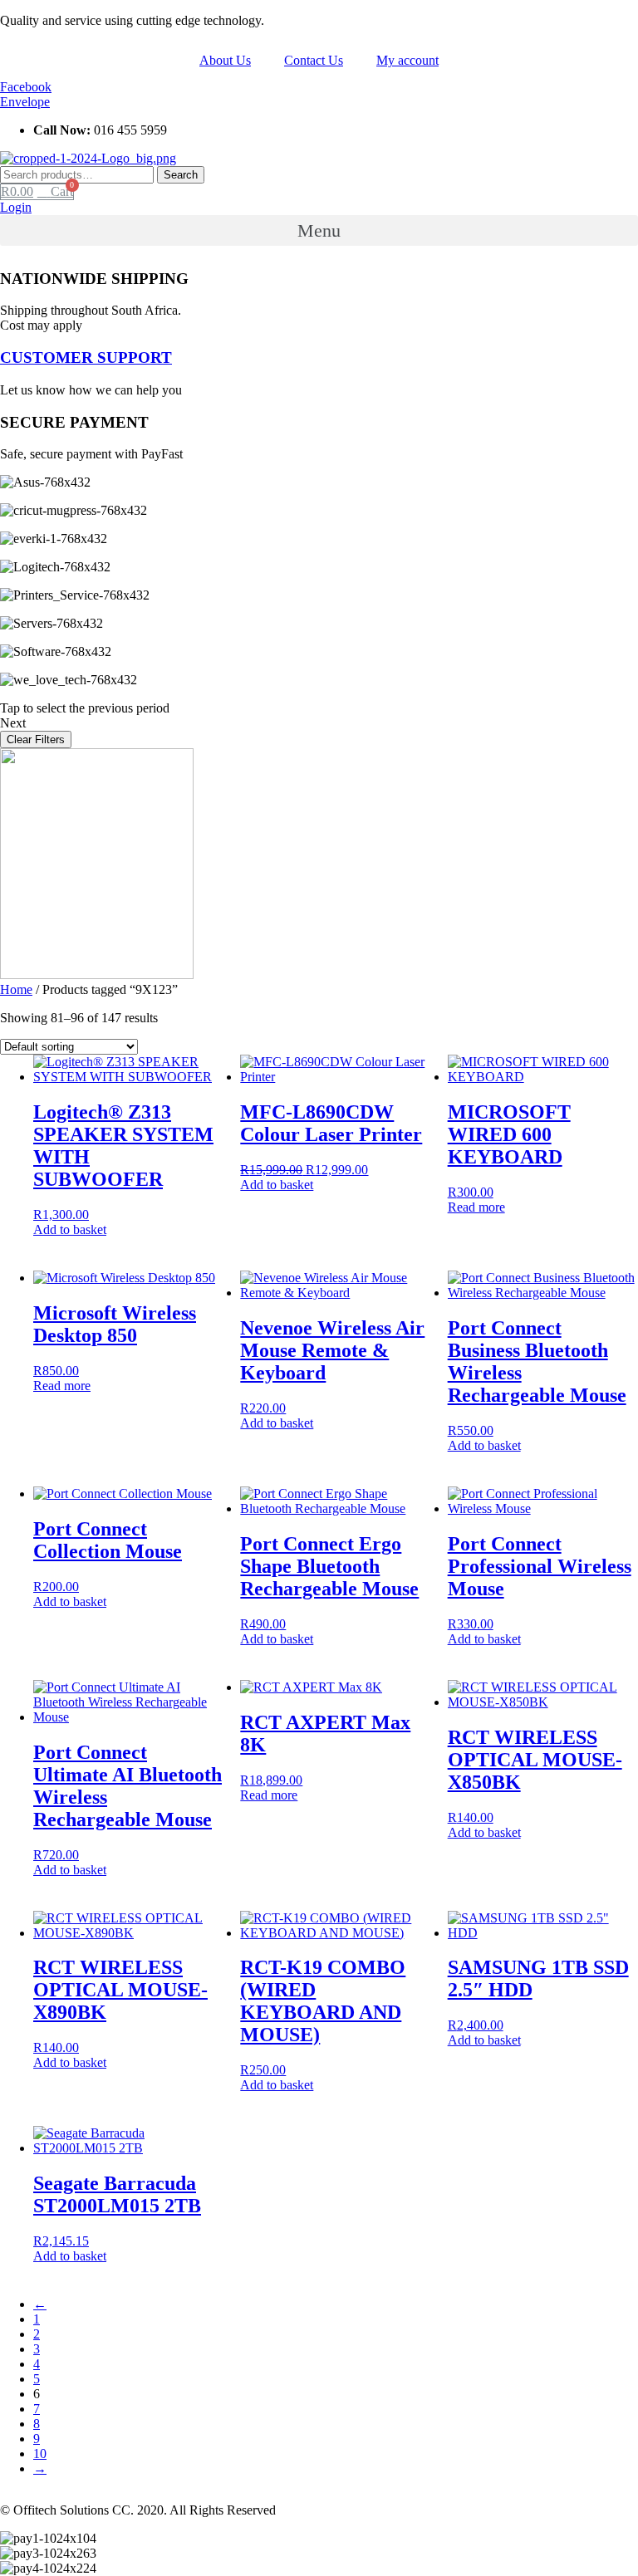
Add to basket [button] (70, 1229)
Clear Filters (36, 739)
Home (16, 989)
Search (181, 175)
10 (40, 2454)
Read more (476, 1207)
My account (407, 60)
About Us (225, 60)
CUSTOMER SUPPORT (86, 358)
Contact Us (314, 60)
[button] (16, 207)
